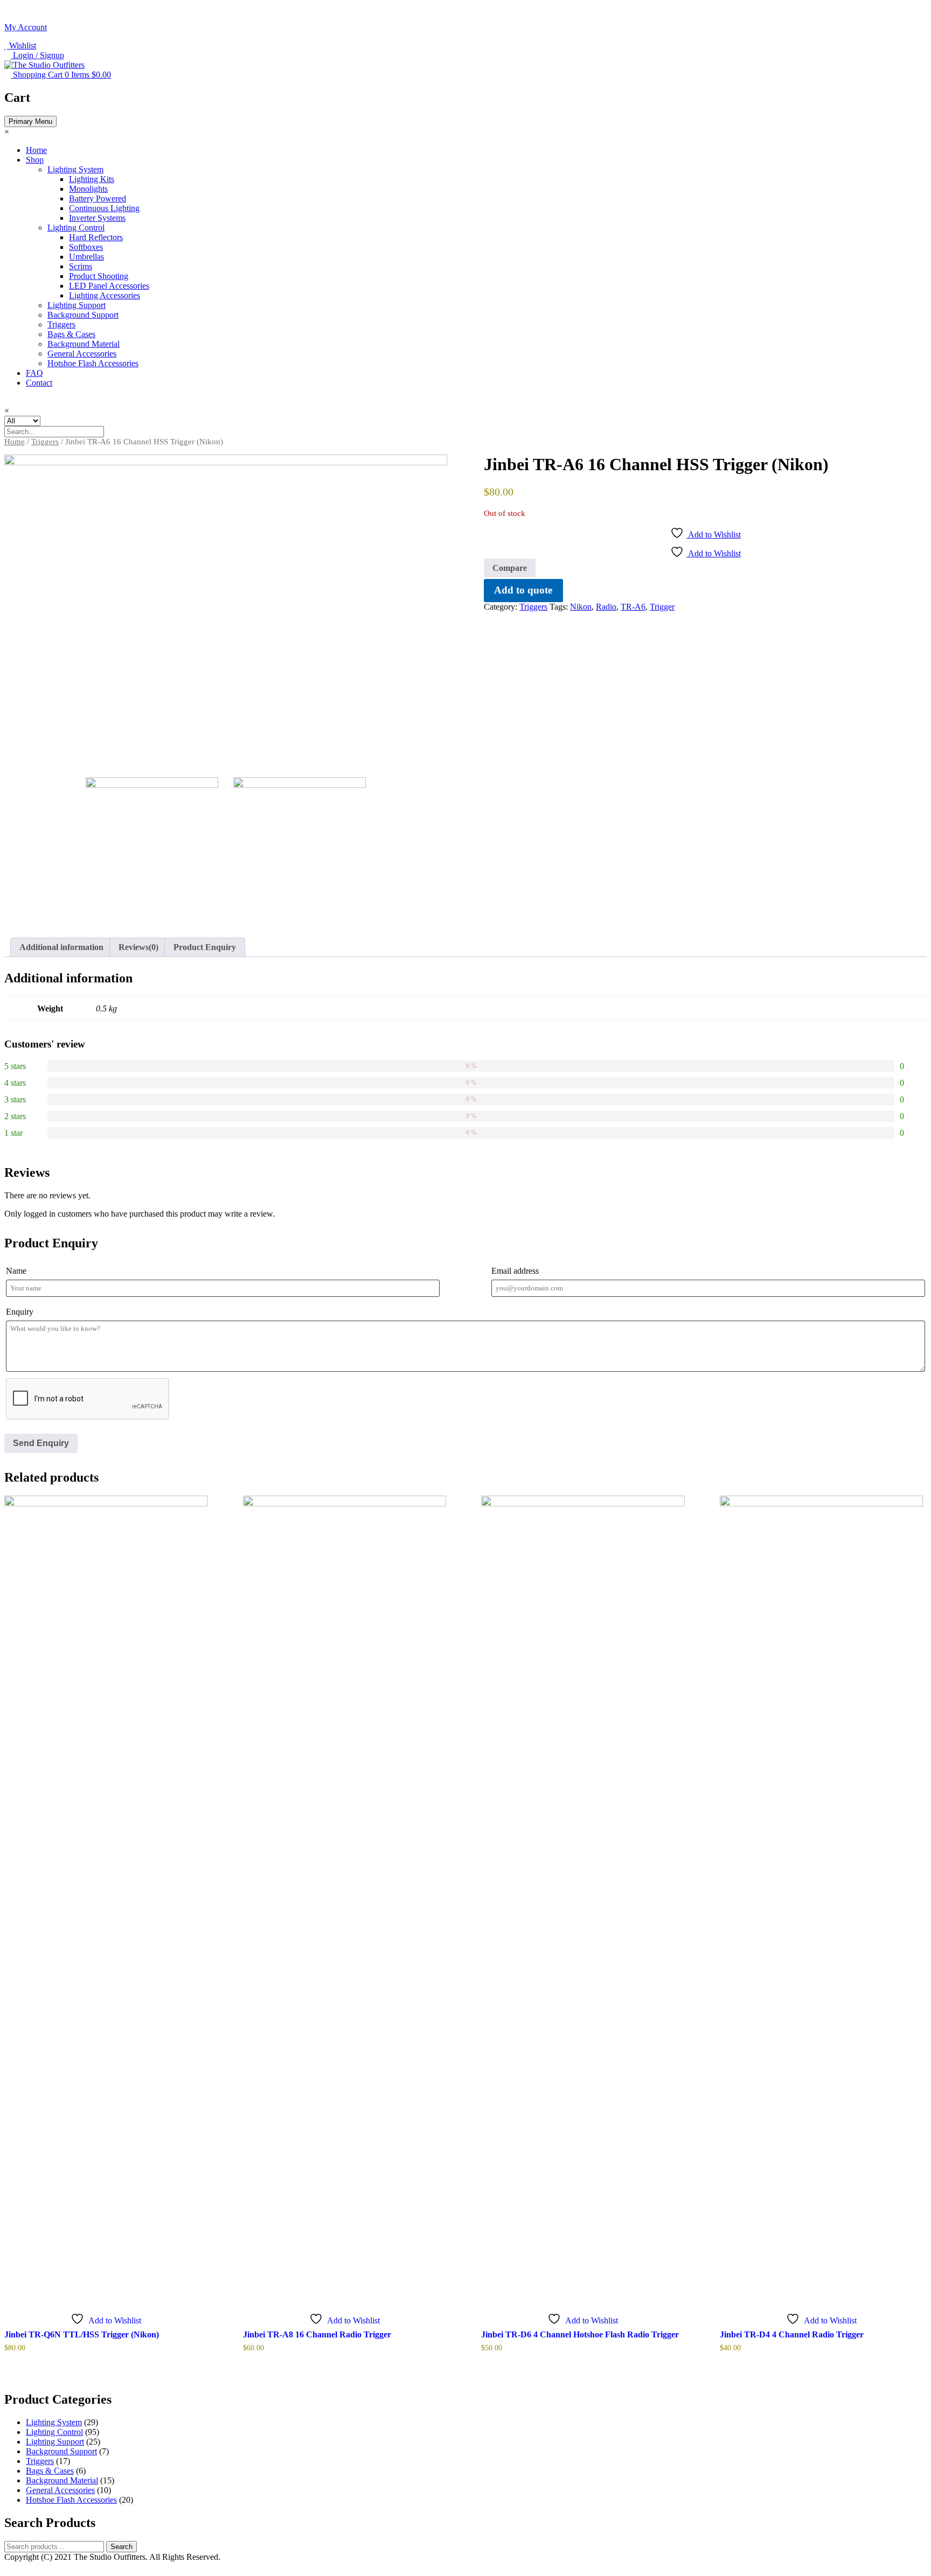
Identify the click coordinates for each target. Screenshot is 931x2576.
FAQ (34, 373)
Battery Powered (98, 198)
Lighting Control (76, 228)
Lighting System (75, 169)
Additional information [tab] (61, 947)
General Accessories (82, 354)
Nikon (581, 607)
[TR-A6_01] (226, 609)
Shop (35, 160)
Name (16, 1271)
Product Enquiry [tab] (205, 947)
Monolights (88, 189)
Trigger (662, 607)
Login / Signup (37, 55)
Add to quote (523, 590)
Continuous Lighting (104, 208)
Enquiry (20, 1312)
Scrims (81, 266)
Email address (515, 1271)
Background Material (84, 344)
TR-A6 (633, 607)
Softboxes (86, 247)
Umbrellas (86, 257)
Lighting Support (77, 305)
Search (121, 2547)
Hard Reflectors (96, 237)
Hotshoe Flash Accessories (93, 363)
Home (36, 150)
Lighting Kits (92, 179)
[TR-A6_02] (300, 844)
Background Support (83, 315)
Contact (39, 383)
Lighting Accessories (105, 295)
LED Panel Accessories (109, 286)
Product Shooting (99, 276)
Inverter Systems (97, 218)
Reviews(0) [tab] (138, 947)
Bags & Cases (71, 334)
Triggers (61, 324)
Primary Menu (30, 121)
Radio (606, 607)
